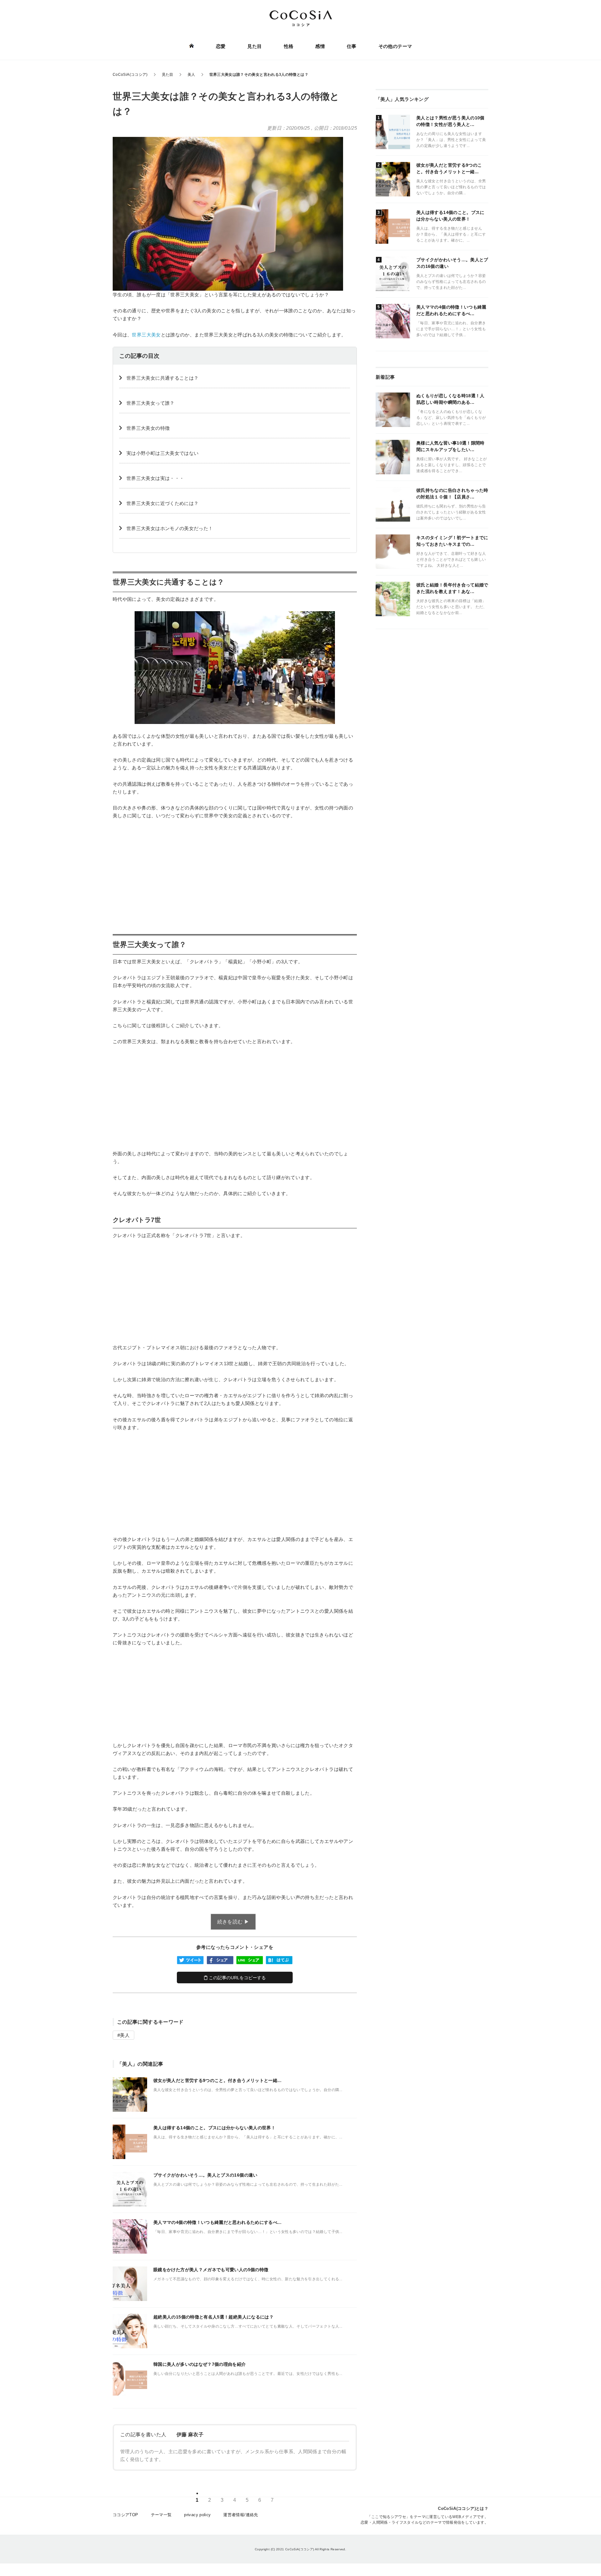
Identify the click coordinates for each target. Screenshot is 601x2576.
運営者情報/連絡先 (241, 2515)
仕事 (352, 46)
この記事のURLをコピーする (237, 1978)
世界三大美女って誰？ (151, 403)
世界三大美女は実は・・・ (155, 478)
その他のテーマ (395, 46)
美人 (125, 2035)
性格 (289, 46)
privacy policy (197, 2515)
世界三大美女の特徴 (148, 428)
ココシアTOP (126, 2515)
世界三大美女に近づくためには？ (162, 503)
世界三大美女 (146, 335)
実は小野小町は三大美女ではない (162, 453)
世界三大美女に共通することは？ (162, 378)
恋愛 (221, 46)
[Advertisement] (235, 872)
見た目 (254, 46)
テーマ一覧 (161, 2515)
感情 (320, 46)
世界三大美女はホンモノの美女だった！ (170, 528)
